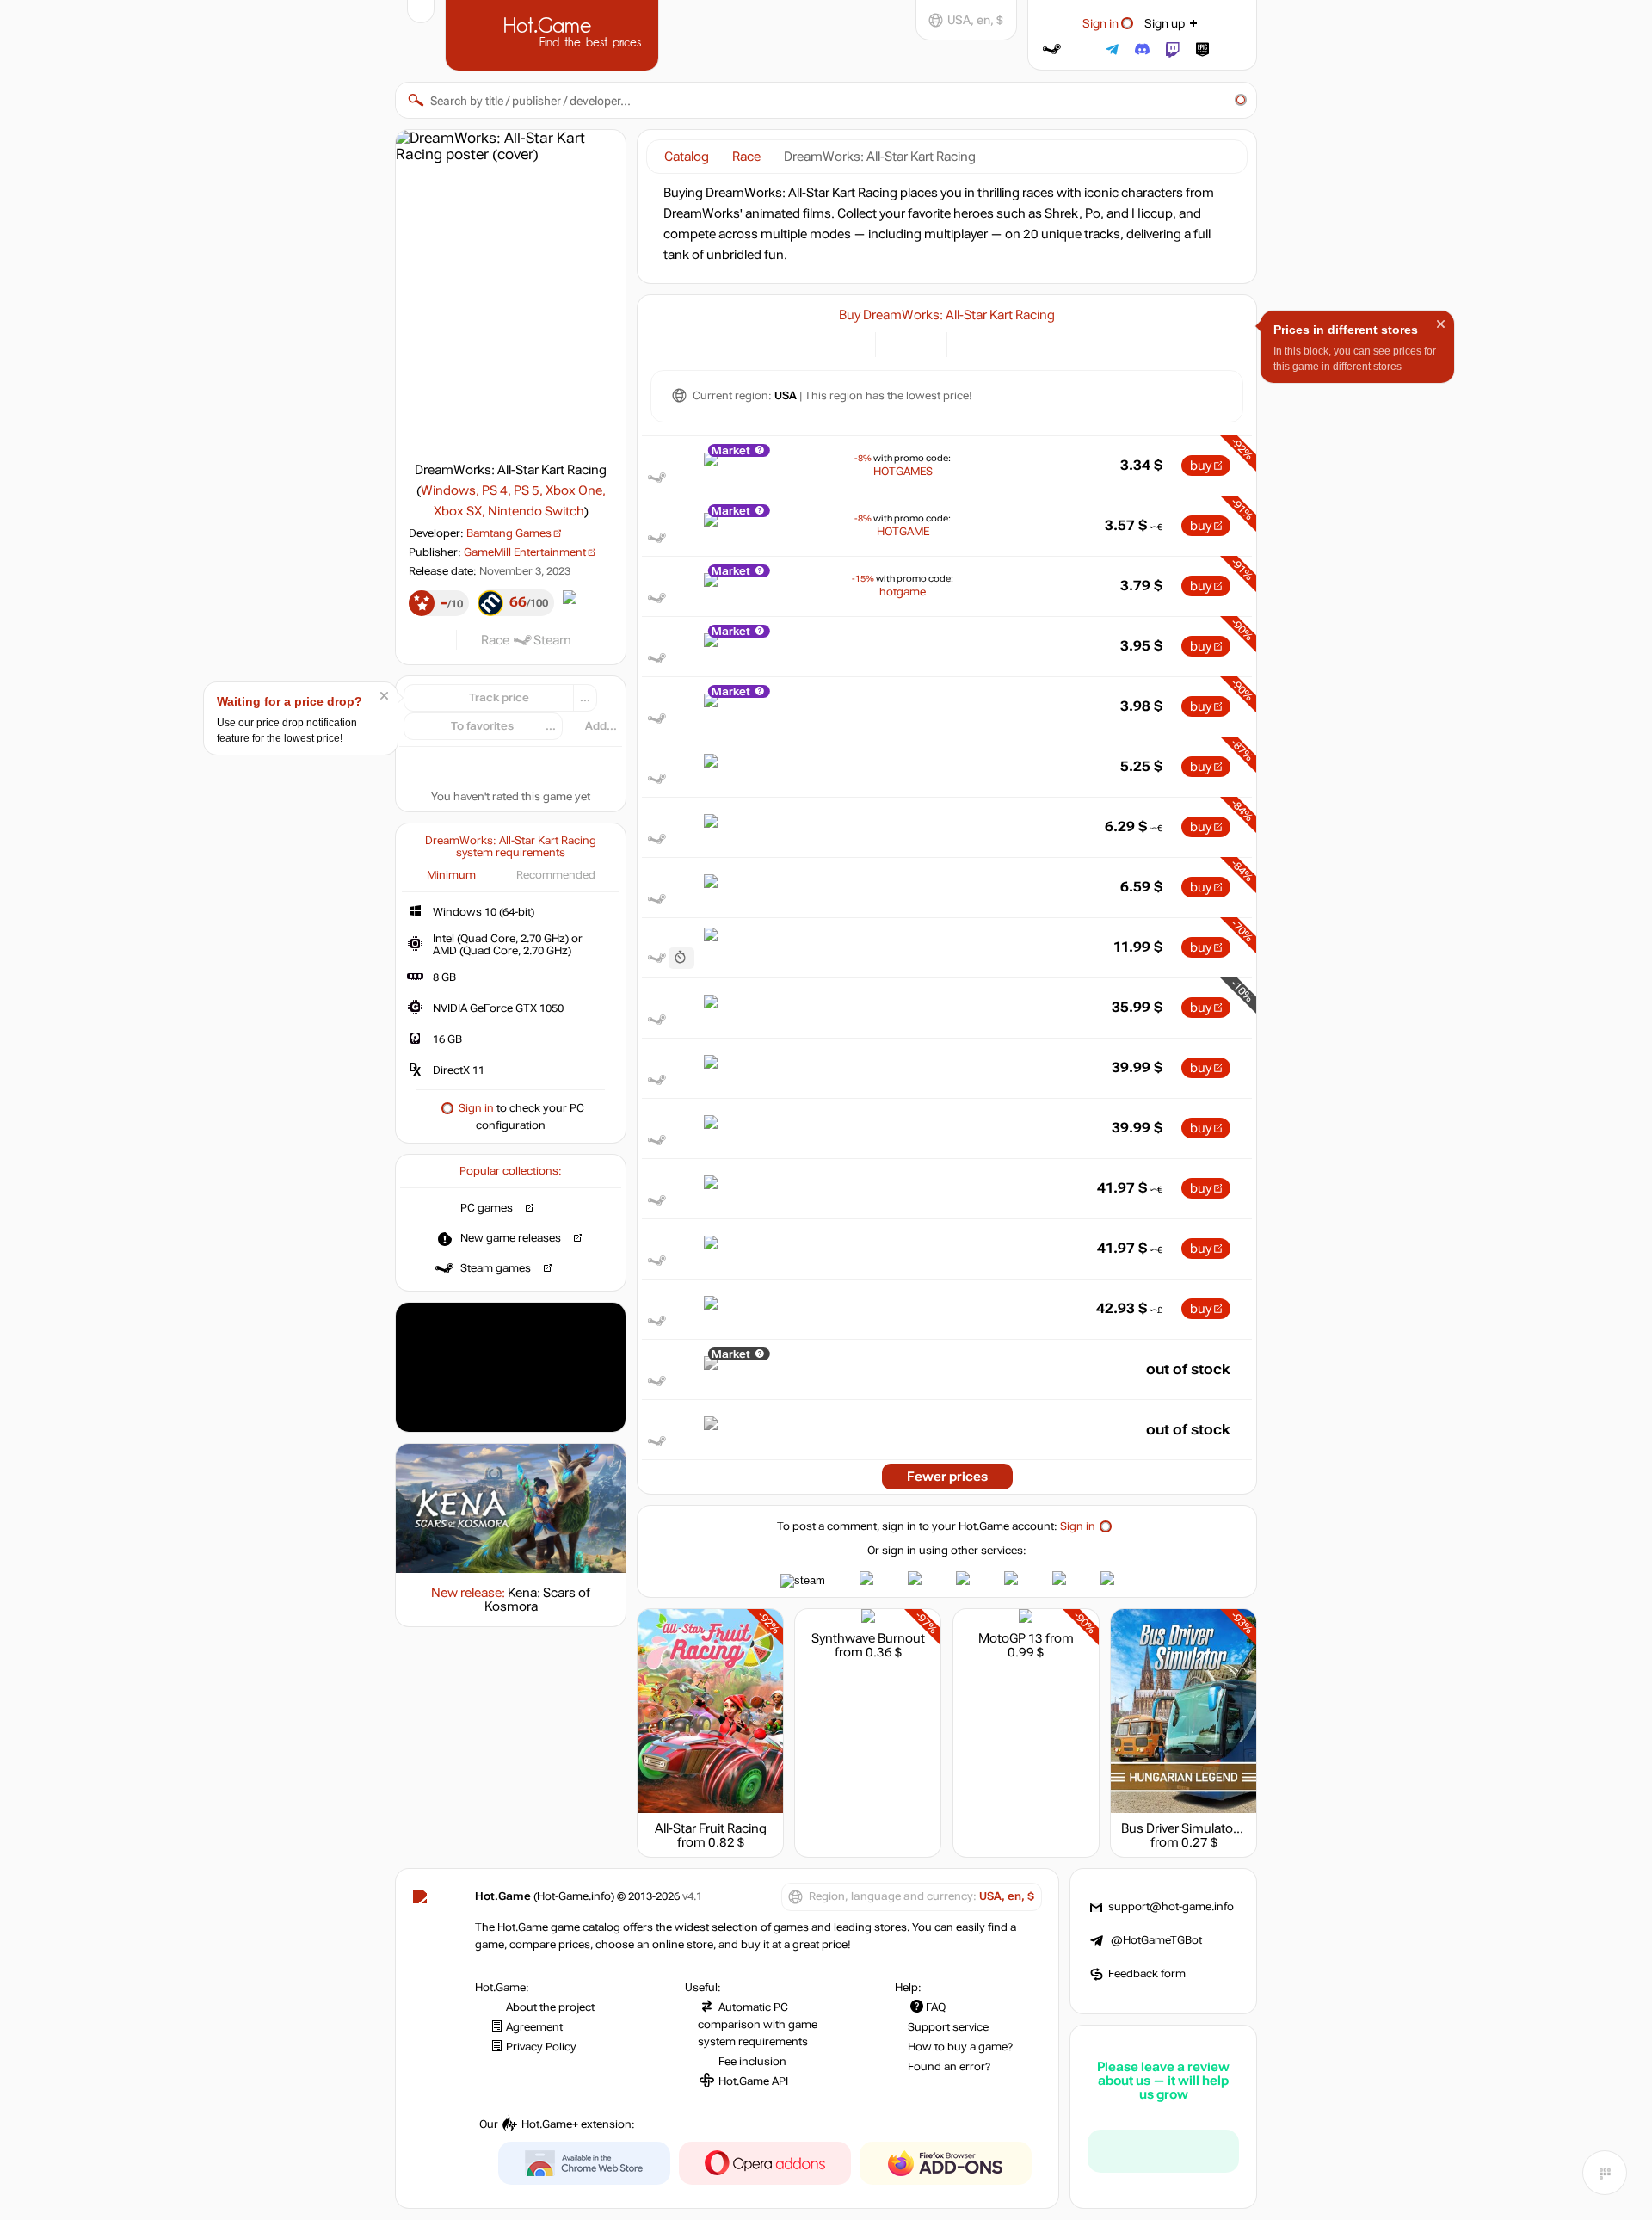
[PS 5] (1013, 343)
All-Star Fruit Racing (711, 1828)
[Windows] (970, 343)
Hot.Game (554, 34)
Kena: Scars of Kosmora (538, 1600)
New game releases (511, 1238)
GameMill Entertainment (525, 552)
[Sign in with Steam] (1052, 49)
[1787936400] (681, 958)
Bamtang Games (509, 533)
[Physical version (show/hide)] (924, 343)
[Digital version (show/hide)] (899, 343)
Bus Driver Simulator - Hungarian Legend (1238, 1828)
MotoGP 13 (1011, 1638)
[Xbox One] (1035, 343)
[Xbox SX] (1056, 343)
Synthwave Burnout (868, 1638)
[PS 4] (992, 343)
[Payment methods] (852, 343)
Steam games (496, 1268)
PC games (487, 1208)
